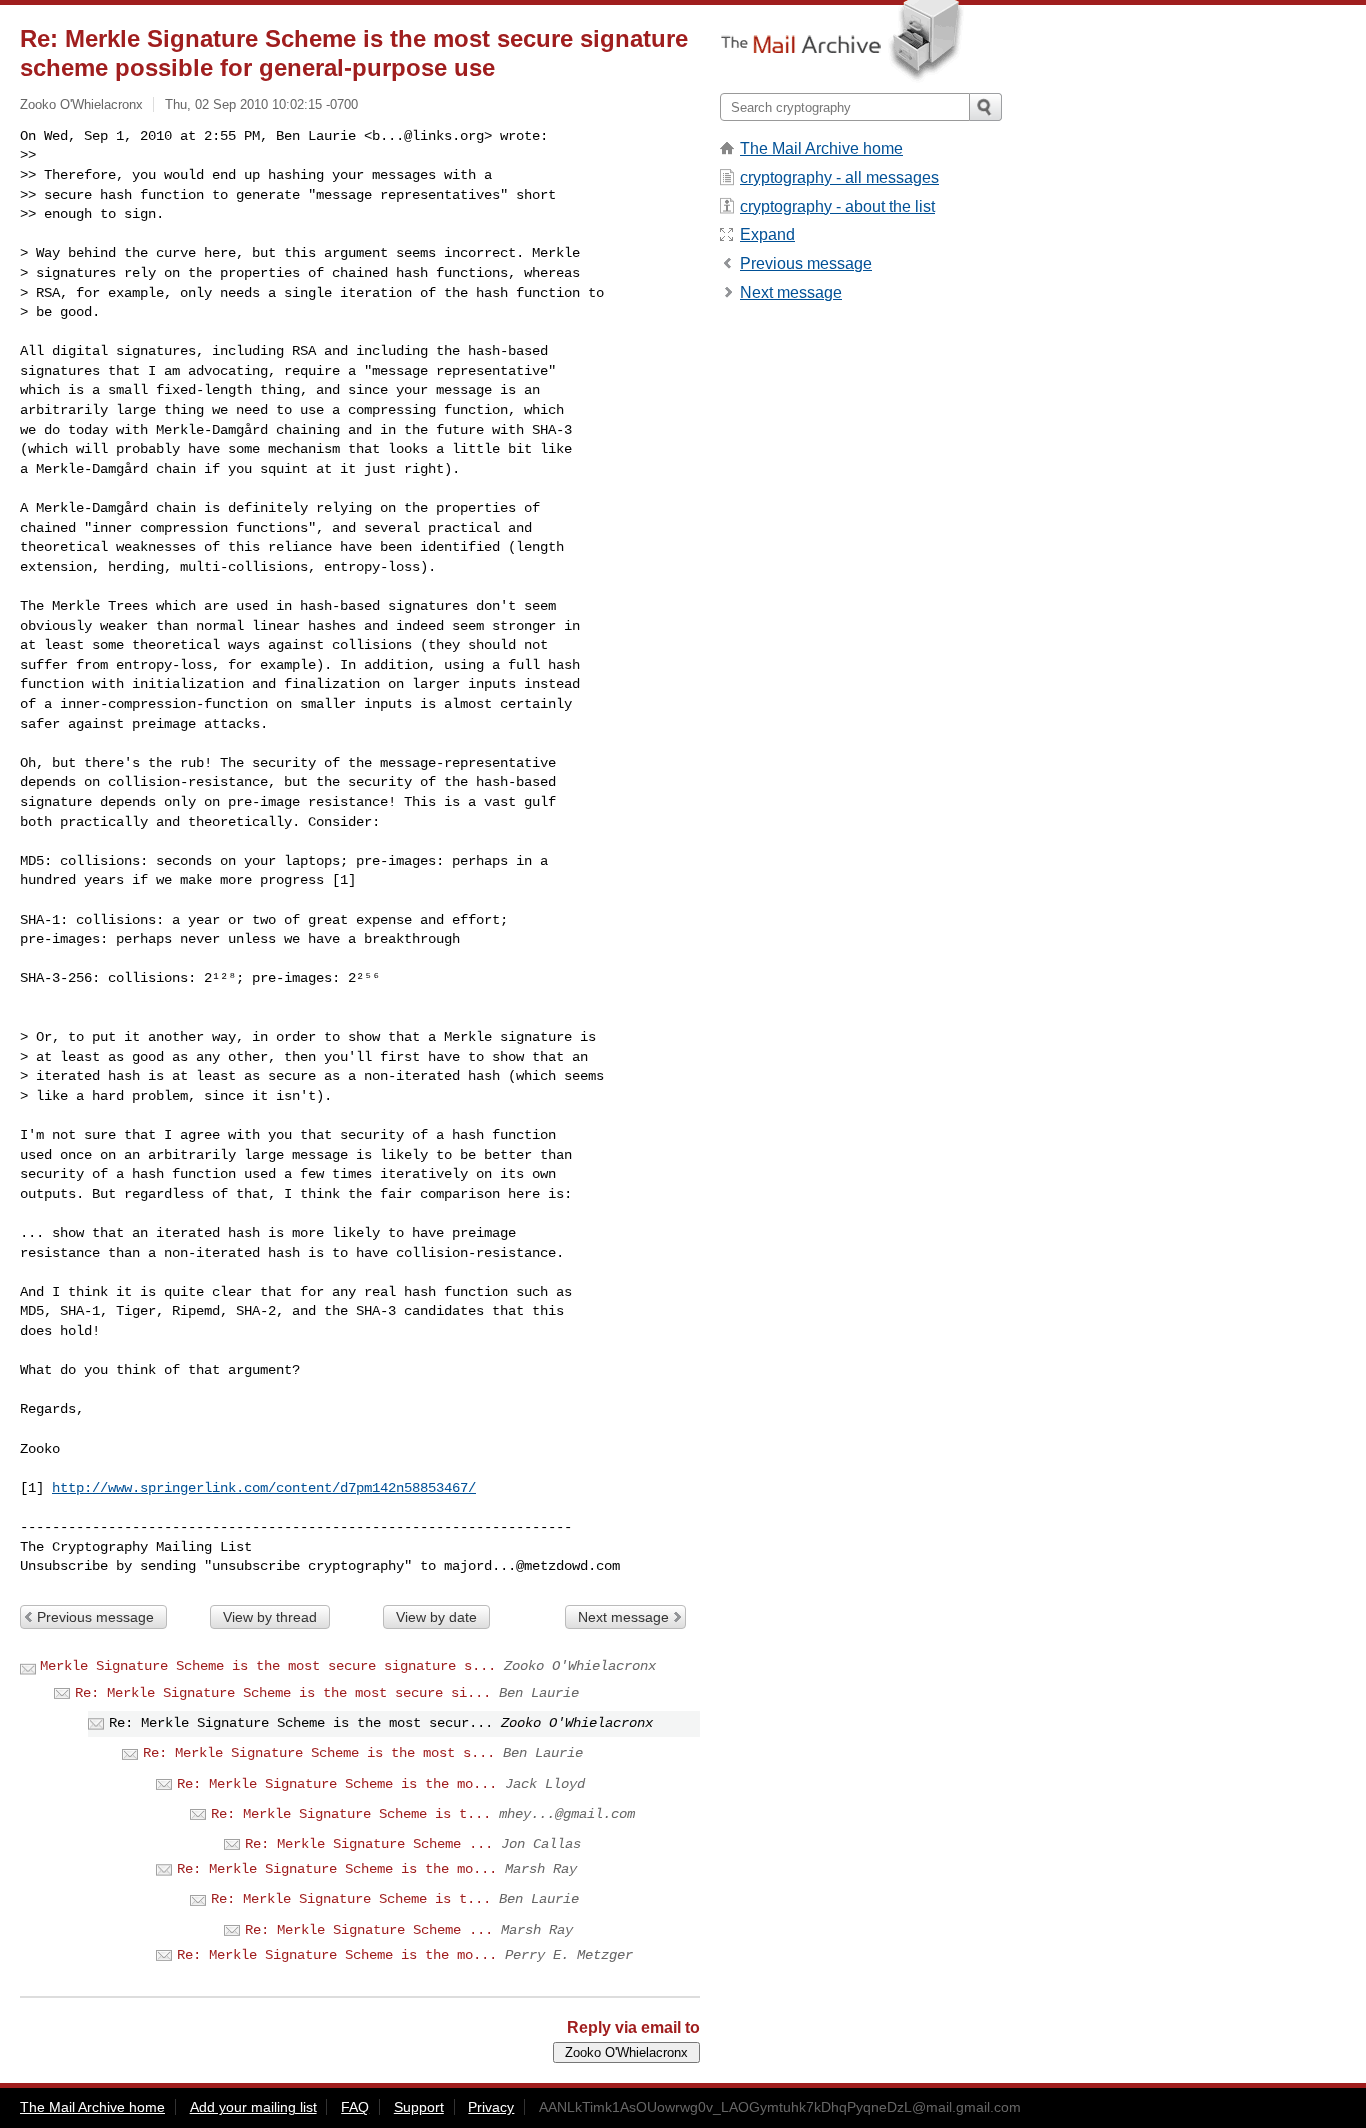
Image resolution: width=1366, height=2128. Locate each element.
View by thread (270, 1617)
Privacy (491, 2107)
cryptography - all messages (839, 177)
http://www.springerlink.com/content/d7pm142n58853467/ (264, 1488)
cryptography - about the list (837, 206)
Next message (623, 1617)
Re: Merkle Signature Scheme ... (369, 1844)
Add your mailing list (253, 2107)
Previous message (95, 1617)
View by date (436, 1617)
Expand (767, 234)
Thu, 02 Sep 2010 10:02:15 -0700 (261, 104)
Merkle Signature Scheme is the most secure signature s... (268, 1666)
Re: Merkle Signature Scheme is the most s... (319, 1753)
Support (419, 2107)
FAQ (355, 2107)
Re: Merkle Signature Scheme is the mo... (337, 1784)
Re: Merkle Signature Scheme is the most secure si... (283, 1693)
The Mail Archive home (821, 148)
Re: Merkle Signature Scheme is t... (351, 1814)
